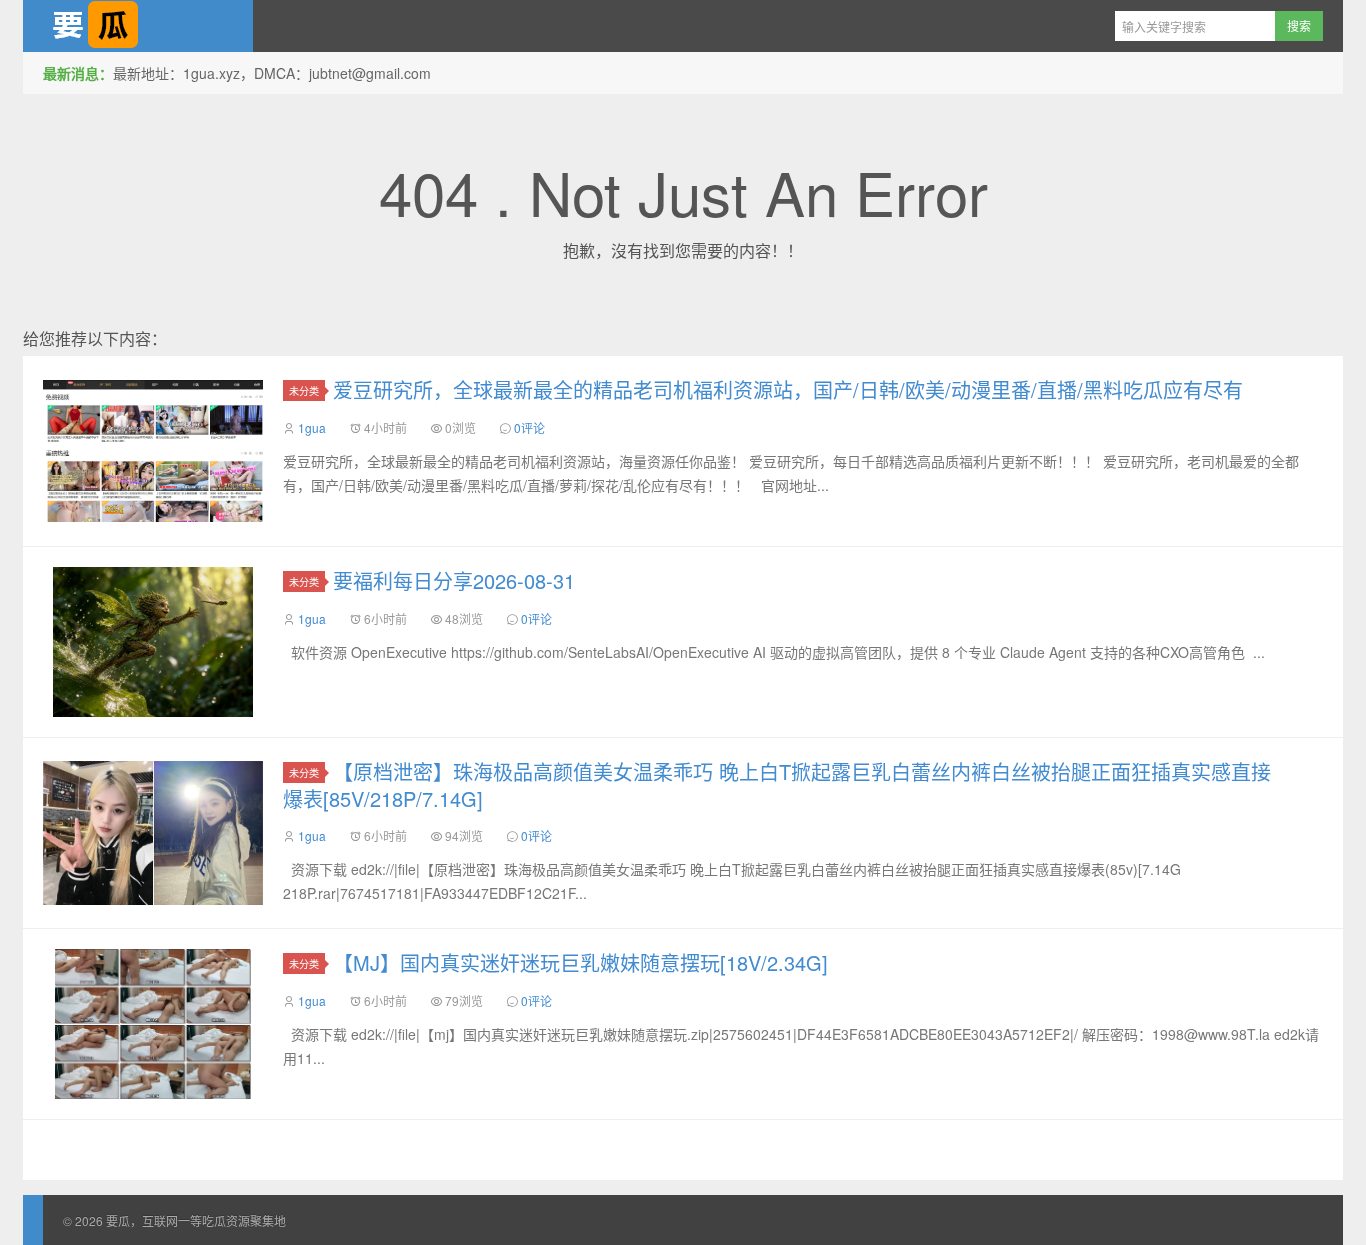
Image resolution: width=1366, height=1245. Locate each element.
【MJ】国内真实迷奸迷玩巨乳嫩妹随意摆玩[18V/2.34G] (580, 962)
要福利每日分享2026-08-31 (454, 580)
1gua (312, 427)
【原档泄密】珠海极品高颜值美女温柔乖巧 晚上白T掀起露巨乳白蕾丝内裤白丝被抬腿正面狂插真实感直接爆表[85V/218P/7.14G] (777, 785)
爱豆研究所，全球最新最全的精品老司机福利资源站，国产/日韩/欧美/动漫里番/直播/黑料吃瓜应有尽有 (788, 389)
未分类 (304, 390)
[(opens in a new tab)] (153, 451)
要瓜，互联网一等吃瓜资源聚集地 (138, 26)
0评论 (529, 427)
